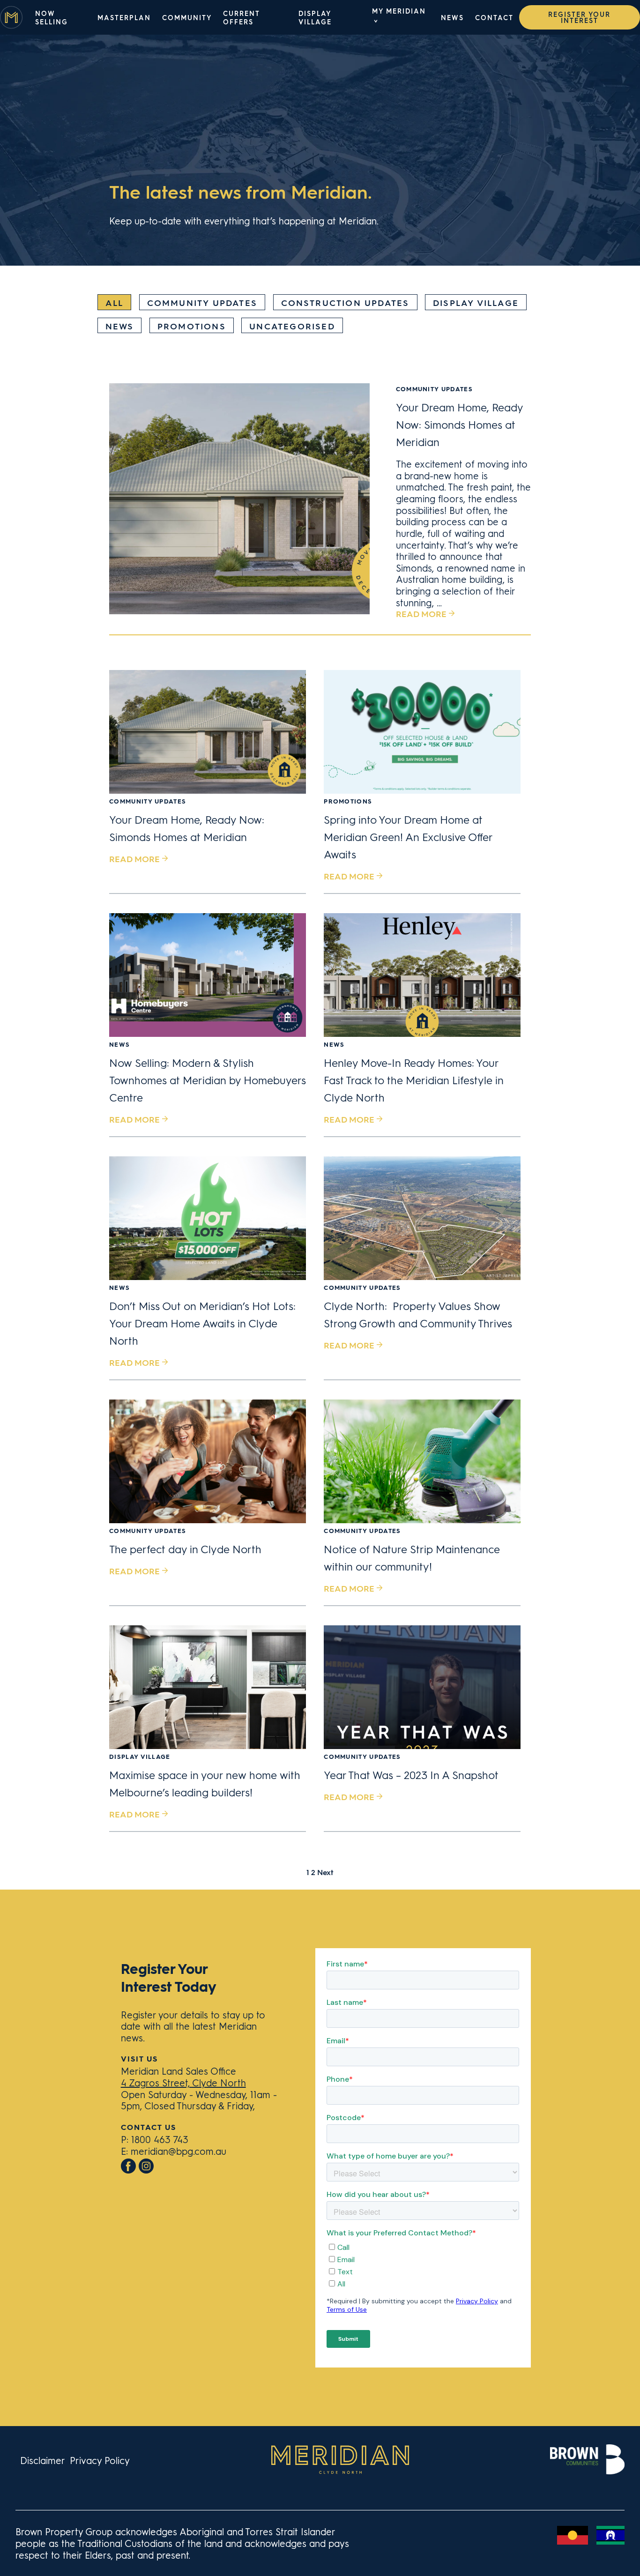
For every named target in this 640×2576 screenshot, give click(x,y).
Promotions (192, 326)
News (452, 17)
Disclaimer (43, 2460)
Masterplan (124, 17)
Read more (421, 614)
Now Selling (52, 17)
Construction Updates (345, 302)
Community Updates (202, 302)
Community (187, 17)
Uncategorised (292, 326)
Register (579, 17)
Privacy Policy (100, 2460)
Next (325, 1872)
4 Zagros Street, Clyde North (183, 2082)
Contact (494, 17)
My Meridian (399, 11)
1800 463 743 (160, 2139)
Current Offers (241, 17)
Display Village (315, 17)
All (115, 302)
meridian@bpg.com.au (179, 2151)
